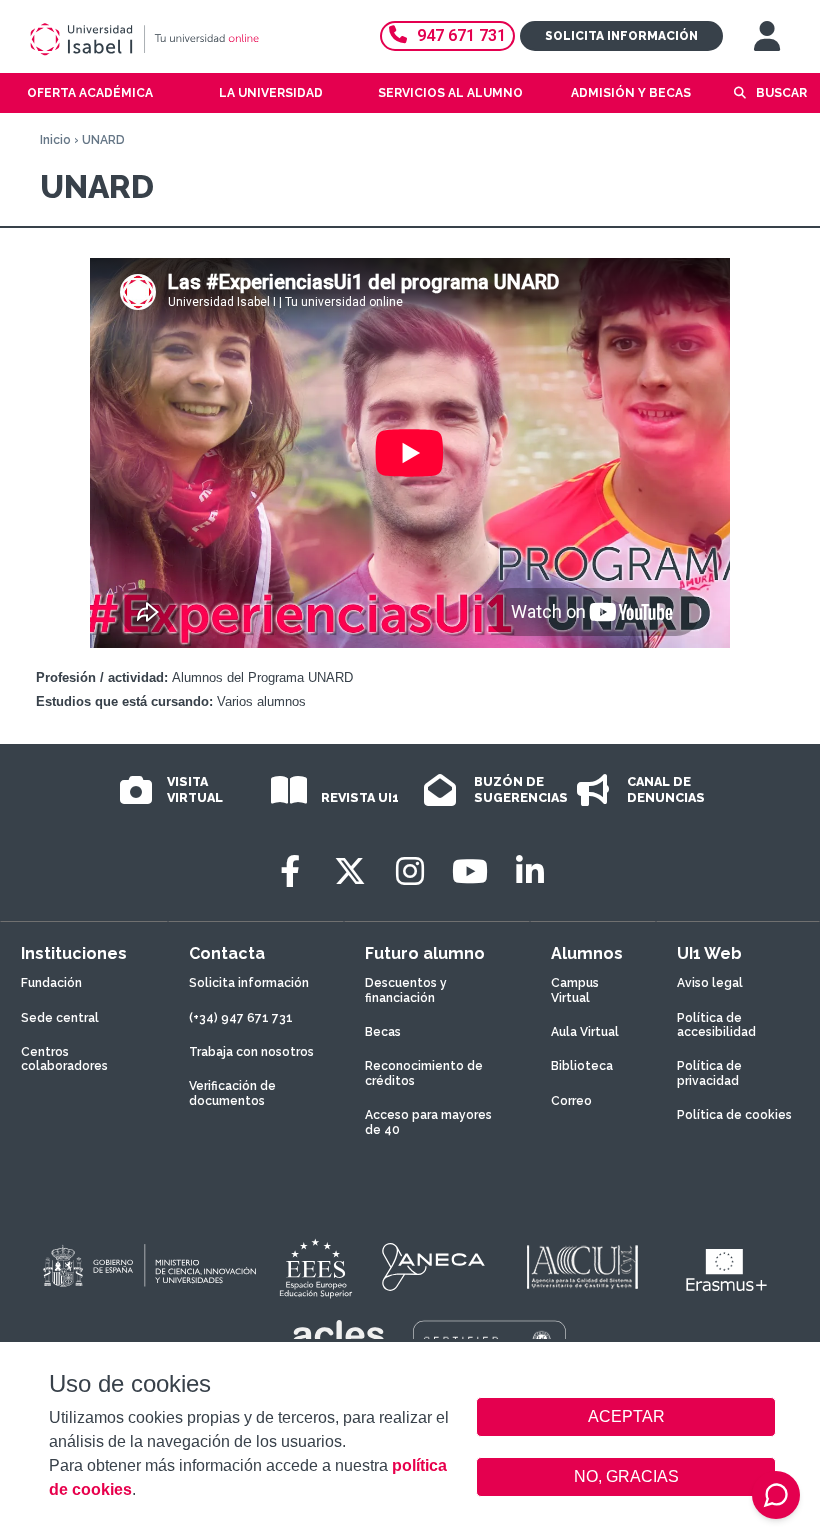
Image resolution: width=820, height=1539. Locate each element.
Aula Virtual (585, 1032)
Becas (383, 1032)
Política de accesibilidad (716, 1025)
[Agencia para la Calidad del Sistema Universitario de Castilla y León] (582, 1267)
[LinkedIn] (530, 871)
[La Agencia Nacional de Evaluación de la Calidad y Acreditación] (434, 1267)
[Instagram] (410, 871)
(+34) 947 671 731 (241, 1018)
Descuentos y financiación (406, 990)
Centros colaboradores (64, 1059)
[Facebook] (290, 871)
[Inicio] (174, 39)
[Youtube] (470, 871)
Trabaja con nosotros (251, 1052)
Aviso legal (710, 983)
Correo (571, 1101)
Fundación (51, 983)
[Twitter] (350, 871)
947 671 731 (461, 35)
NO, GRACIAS (626, 1476)
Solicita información (621, 36)
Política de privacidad (709, 1073)
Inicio (55, 140)
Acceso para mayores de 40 (428, 1122)
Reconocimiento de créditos (424, 1073)
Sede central (60, 1018)
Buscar (781, 93)
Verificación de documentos (232, 1093)
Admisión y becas (631, 93)
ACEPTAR (626, 1417)
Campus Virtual (575, 990)
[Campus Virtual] (767, 36)
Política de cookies (734, 1115)
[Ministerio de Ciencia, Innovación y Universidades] (148, 1267)
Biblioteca (582, 1066)
